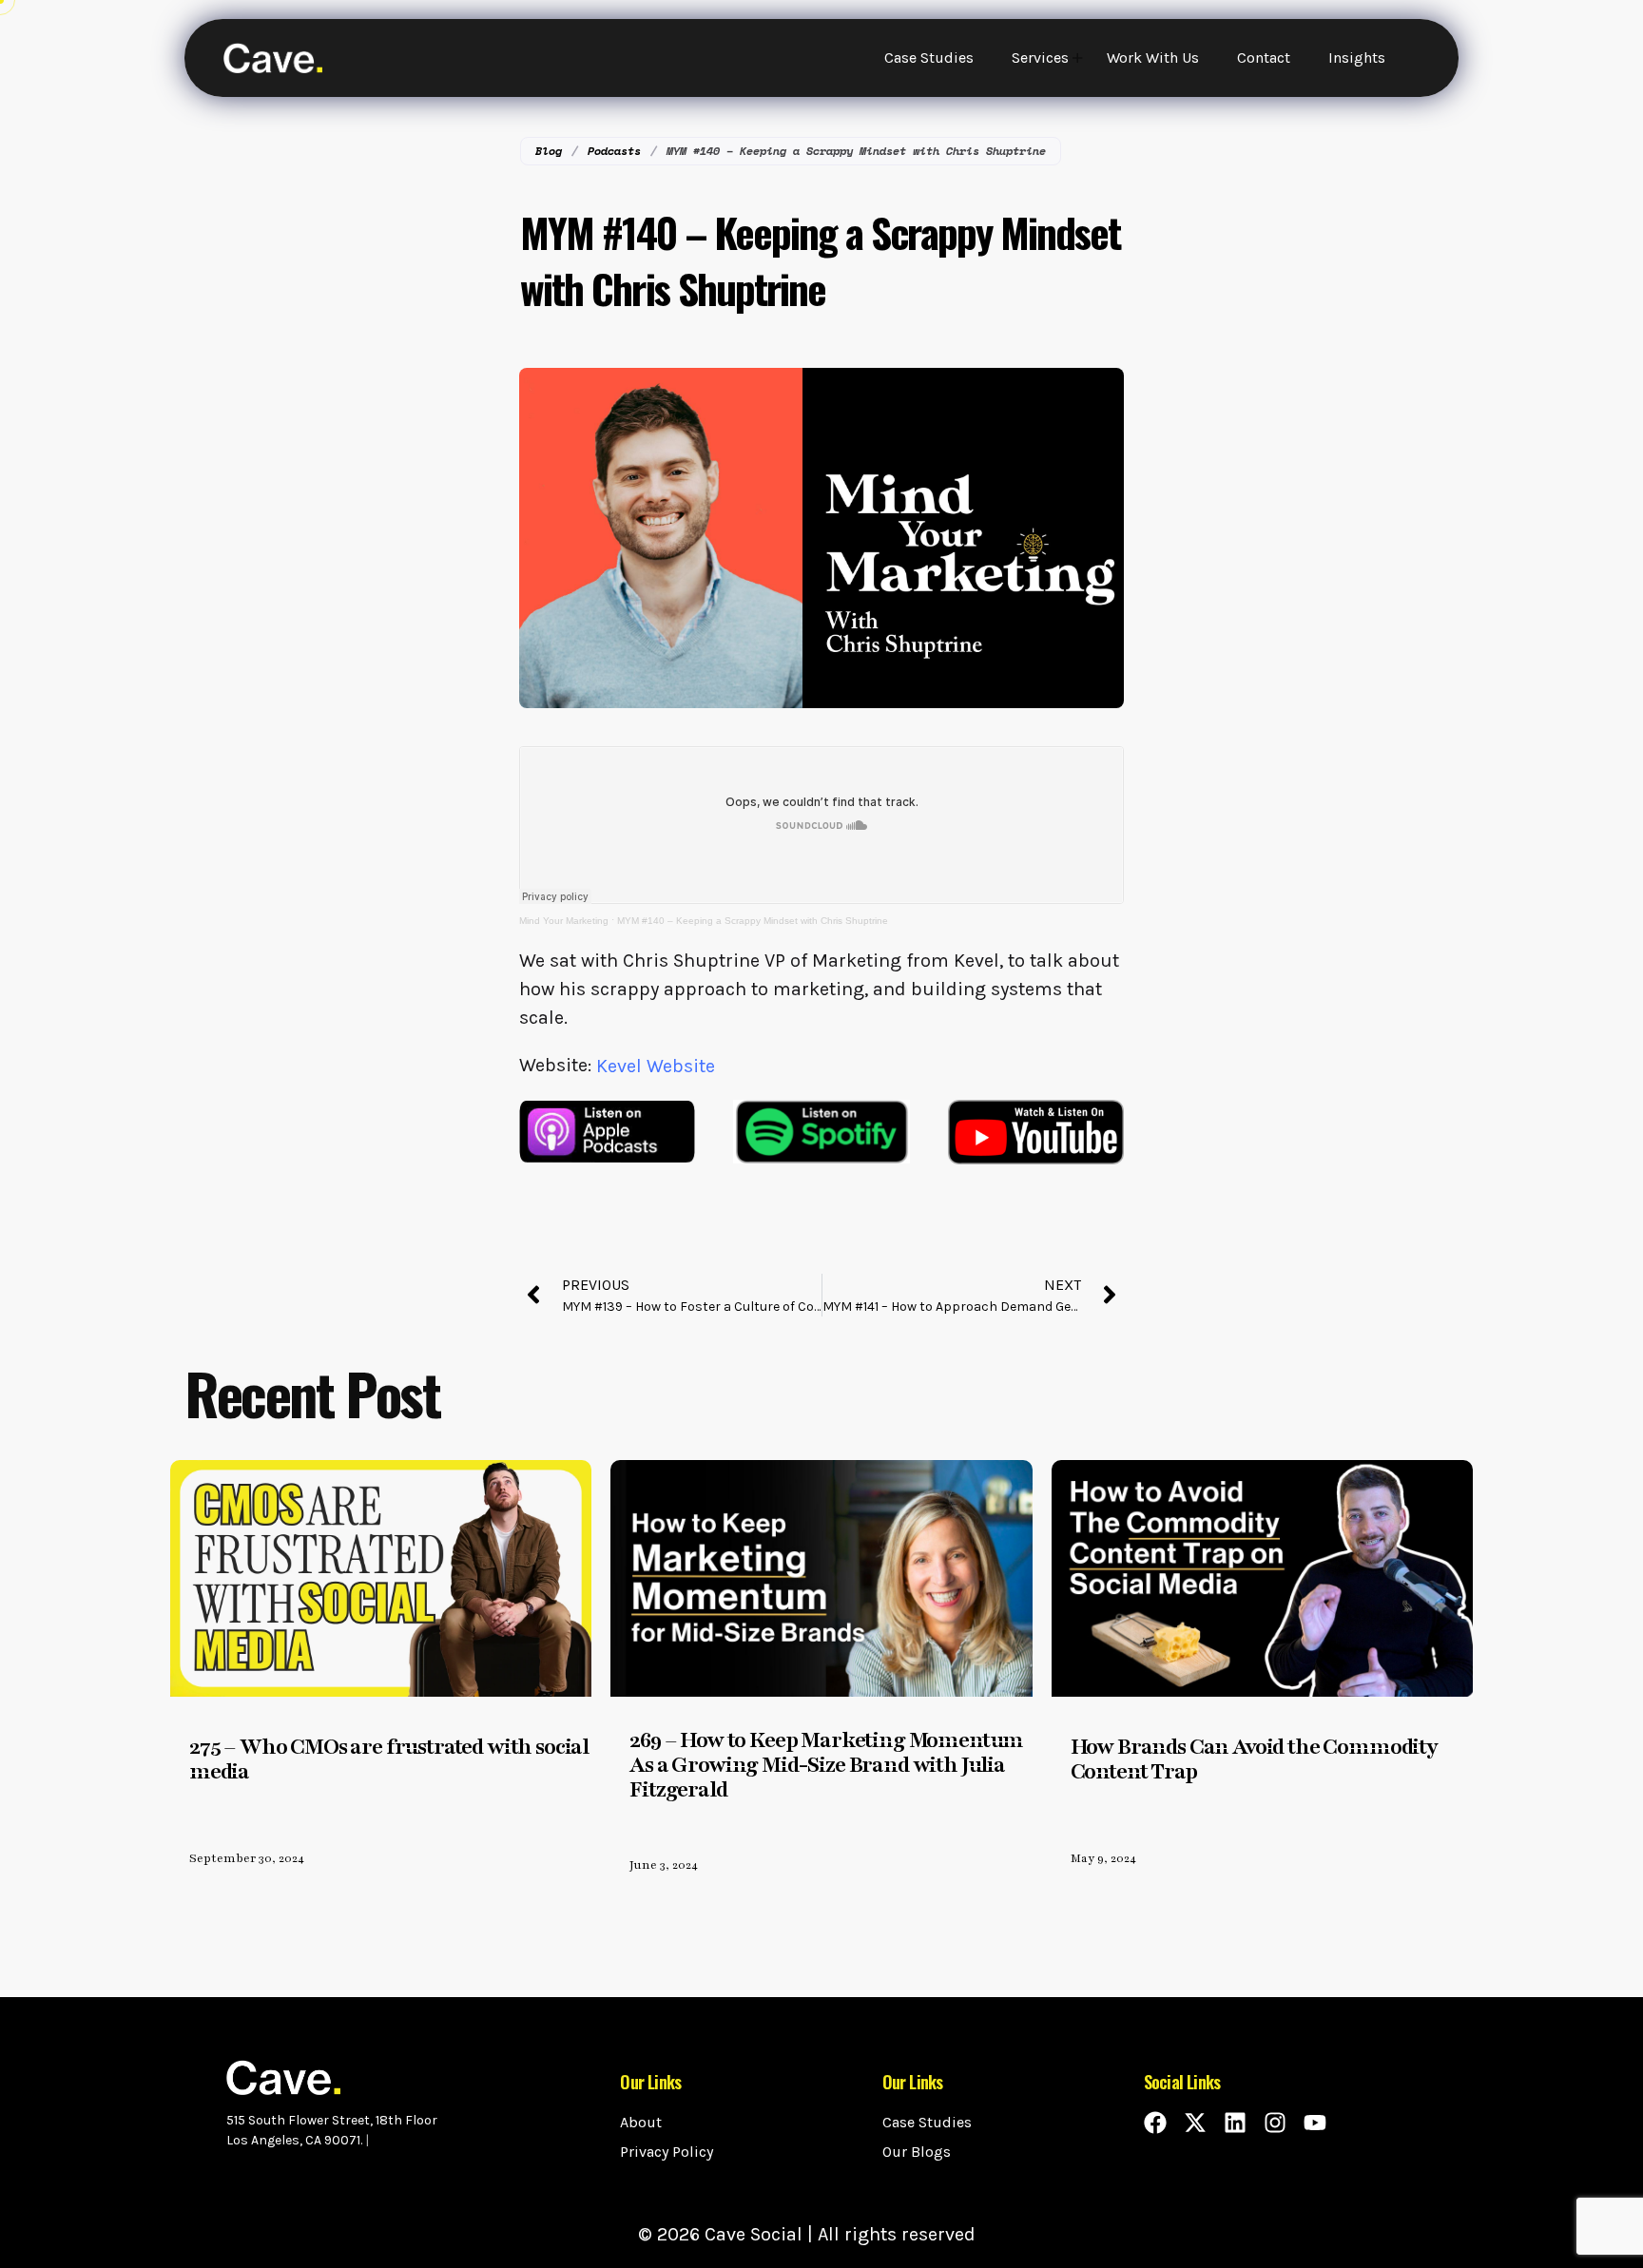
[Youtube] (1315, 2123)
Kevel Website (656, 1066)
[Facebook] (1155, 2123)
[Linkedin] (1235, 2123)
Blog (549, 151)
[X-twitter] (1195, 2123)
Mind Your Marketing (564, 921)
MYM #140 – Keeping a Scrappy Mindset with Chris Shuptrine (753, 921)
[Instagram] (1275, 2123)
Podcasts (614, 151)
